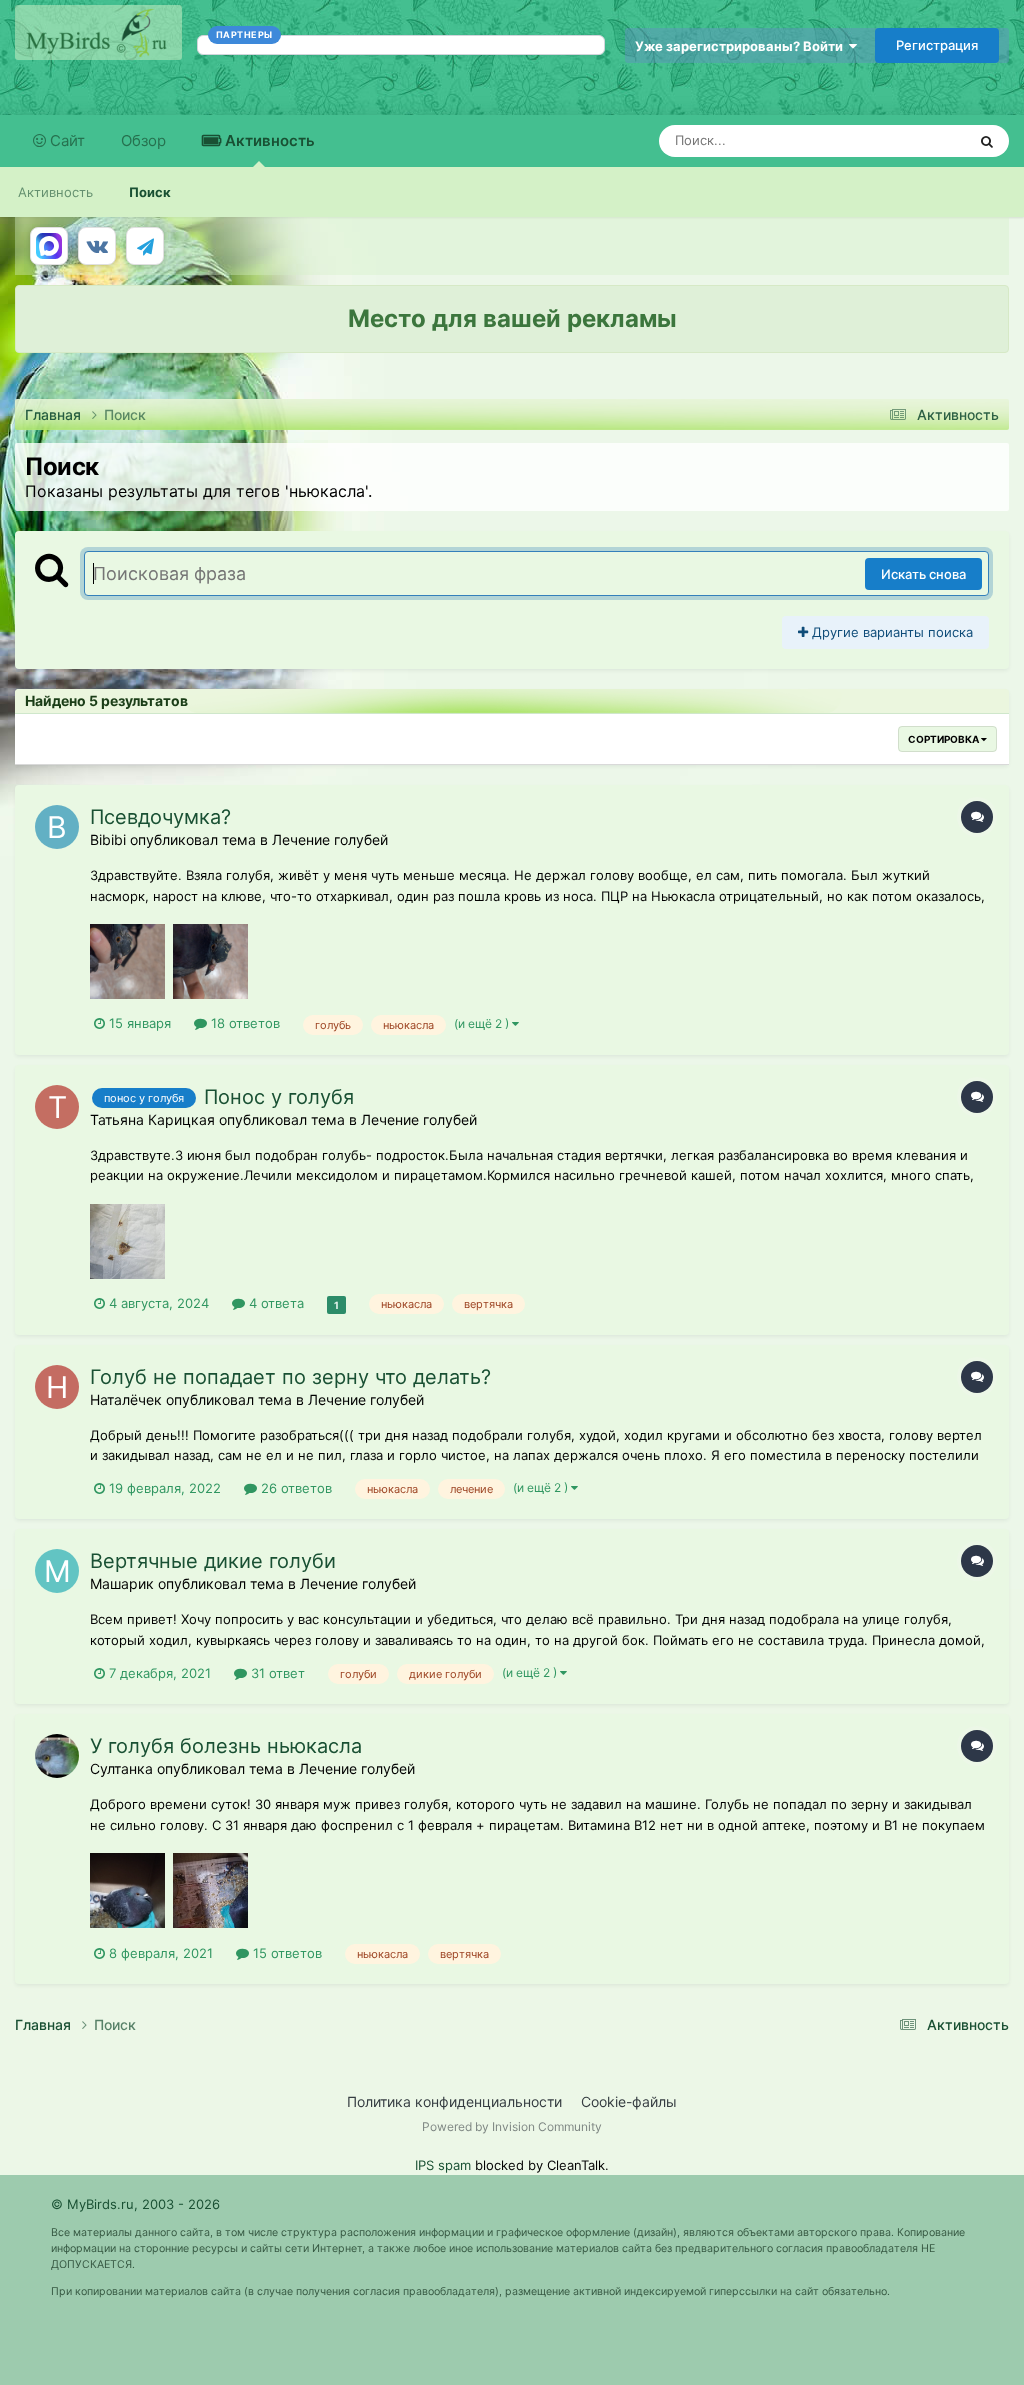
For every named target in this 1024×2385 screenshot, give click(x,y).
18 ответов (243, 1023)
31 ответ (276, 1673)
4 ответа (274, 1303)
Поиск (150, 192)
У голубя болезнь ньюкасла (226, 1746)
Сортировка (944, 739)
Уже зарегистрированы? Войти (742, 46)
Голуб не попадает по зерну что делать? (290, 1377)
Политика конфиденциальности (454, 2101)
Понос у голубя (279, 1097)
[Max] (49, 246)
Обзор (143, 140)
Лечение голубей (330, 839)
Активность (268, 140)
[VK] (97, 246)
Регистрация (937, 45)
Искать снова (923, 574)
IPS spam (443, 2165)
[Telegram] (145, 246)
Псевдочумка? (160, 817)
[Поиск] (987, 141)
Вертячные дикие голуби (213, 1561)
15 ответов (285, 1953)
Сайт (65, 140)
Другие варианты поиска (890, 632)
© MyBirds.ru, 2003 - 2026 (135, 2204)
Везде (920, 140)
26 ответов (294, 1488)
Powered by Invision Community (512, 2126)
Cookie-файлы (629, 2101)
